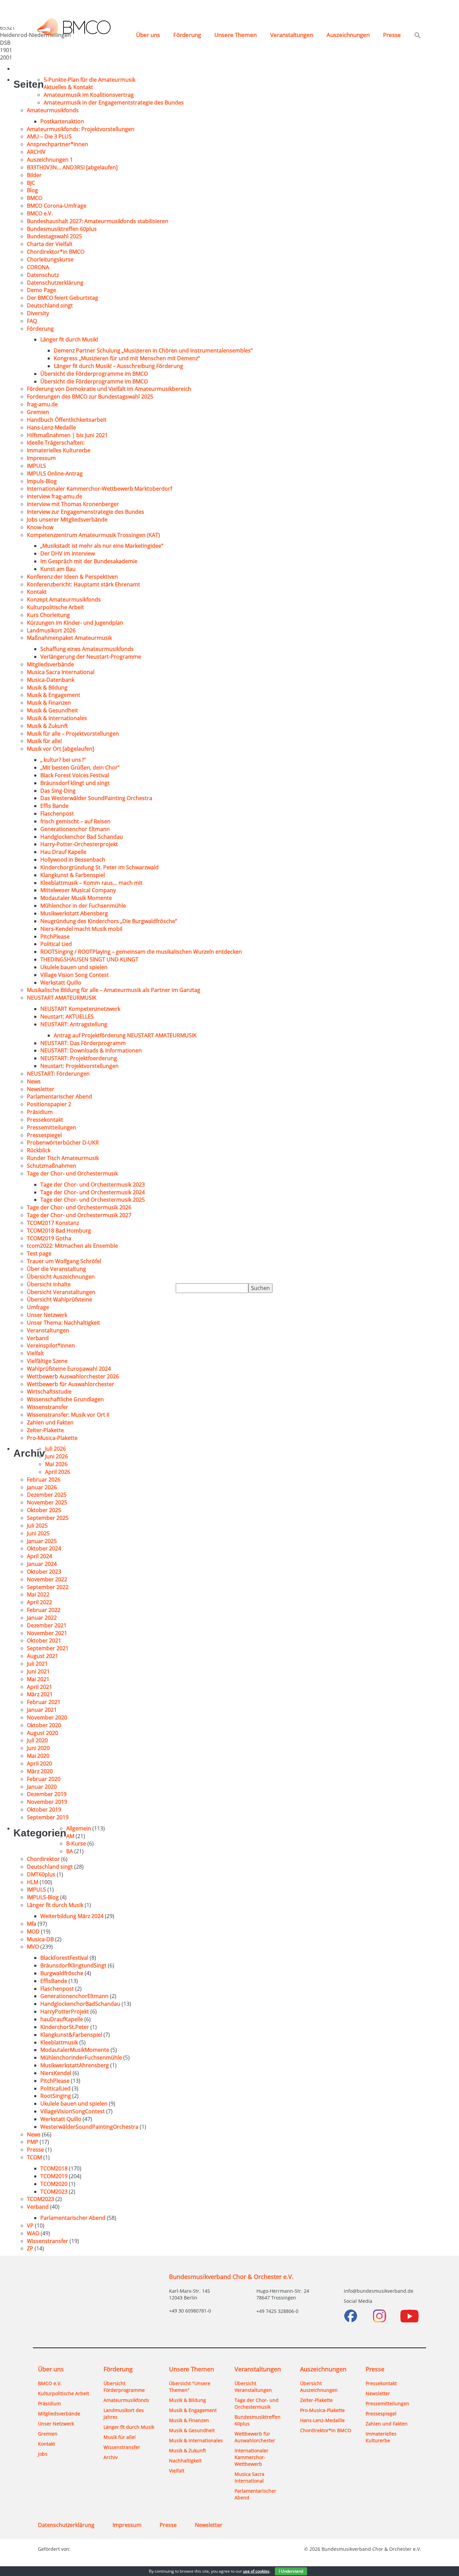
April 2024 (39, 1556)
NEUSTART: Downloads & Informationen (91, 1050)
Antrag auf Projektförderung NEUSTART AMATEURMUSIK (125, 1035)
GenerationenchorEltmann (74, 1996)
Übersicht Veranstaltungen (61, 1292)
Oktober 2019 (44, 1810)
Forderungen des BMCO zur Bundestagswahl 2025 (90, 397)
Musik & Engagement (54, 695)
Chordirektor (43, 1859)
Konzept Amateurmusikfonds (64, 599)
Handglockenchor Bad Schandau (82, 837)
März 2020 (40, 1771)
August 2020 (43, 1733)
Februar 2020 (44, 1779)
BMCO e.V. (40, 213)
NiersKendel (56, 2073)
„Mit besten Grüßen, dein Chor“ (80, 767)
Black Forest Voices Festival (75, 775)
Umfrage (38, 1307)
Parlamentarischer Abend (59, 1096)
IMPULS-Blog (43, 1897)
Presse (392, 35)
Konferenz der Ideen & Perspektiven (72, 577)
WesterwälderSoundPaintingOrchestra (89, 2127)
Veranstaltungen (292, 35)
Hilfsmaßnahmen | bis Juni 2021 (67, 435)
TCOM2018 (54, 2168)
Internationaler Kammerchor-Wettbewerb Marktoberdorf (99, 489)
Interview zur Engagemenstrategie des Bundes (86, 512)
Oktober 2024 (44, 1548)
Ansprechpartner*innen (57, 144)
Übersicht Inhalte (49, 1284)
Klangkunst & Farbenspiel (73, 875)
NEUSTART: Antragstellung (74, 1024)
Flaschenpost (57, 814)
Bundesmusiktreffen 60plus (62, 229)
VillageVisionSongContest (73, 2111)
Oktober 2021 (44, 1640)
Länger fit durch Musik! (69, 339)
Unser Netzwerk (47, 1315)
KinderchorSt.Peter (65, 2027)
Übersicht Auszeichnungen (61, 1277)
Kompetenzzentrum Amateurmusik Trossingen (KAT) (93, 535)
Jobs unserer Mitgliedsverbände (67, 520)
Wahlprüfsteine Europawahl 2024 (69, 1369)
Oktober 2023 (44, 1572)
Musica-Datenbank (51, 680)
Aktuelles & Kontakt (68, 87)
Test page (39, 1253)
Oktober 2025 (44, 1510)
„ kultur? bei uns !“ (63, 760)
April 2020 (39, 1763)
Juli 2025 (37, 1526)
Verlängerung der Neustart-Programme (91, 657)
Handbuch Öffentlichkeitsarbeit (67, 420)
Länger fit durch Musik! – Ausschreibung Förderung (118, 366)
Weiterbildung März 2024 (72, 1916)
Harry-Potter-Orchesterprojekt (79, 844)
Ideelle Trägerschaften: (56, 443)
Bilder (34, 175)
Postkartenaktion (62, 121)
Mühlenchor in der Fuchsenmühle (83, 906)
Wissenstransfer (48, 1407)
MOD (33, 1931)
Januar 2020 (42, 1787)
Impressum (41, 458)
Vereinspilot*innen (51, 1345)
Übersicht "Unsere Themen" (190, 2387)
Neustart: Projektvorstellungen (79, 1066)
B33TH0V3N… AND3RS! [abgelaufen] (72, 167)
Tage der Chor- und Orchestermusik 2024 (93, 1192)
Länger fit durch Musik (55, 1905)
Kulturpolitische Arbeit (55, 607)
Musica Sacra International (61, 672)
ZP (30, 2248)
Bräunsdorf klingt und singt (75, 783)
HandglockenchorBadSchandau (80, 2004)
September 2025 (48, 1518)
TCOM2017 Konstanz (53, 1223)
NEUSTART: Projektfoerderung (79, 1058)
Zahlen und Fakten (50, 1422)
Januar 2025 (42, 1541)
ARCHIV (36, 152)
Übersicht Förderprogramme (124, 2387)
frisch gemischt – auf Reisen (75, 821)
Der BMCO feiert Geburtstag (62, 298)
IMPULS (36, 466)
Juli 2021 (37, 1664)
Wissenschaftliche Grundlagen (65, 1399)
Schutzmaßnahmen (52, 1166)
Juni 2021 (38, 1671)
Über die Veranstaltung (56, 1269)
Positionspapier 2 (49, 1104)
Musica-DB (40, 1939)
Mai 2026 (56, 1464)
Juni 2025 (38, 1533)
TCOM (34, 2157)
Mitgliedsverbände (50, 664)
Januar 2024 (42, 1564)
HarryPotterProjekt (65, 2011)
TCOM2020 (54, 2184)
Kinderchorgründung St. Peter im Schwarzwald (99, 867)
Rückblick (39, 1150)
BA (70, 1851)
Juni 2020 (38, 1748)
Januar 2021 (42, 1710)
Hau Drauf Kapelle (63, 852)
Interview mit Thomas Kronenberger (73, 504)
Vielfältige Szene (47, 1361)
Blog (32, 190)
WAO (33, 2233)
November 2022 (47, 1579)
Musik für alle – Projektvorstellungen (73, 734)
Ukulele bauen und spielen (74, 967)
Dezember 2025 (47, 1495)
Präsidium (40, 1112)
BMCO (35, 198)
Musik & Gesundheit (52, 710)
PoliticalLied (55, 2088)
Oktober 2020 (44, 1725)
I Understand (291, 2571)
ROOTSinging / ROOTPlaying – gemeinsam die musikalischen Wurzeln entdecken (142, 952)
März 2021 (40, 1694)
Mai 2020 (38, 1756)
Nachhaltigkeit (185, 2461)
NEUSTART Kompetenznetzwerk (80, 1009)
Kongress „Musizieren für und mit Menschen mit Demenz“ (127, 358)
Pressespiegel (44, 1135)
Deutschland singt (50, 305)
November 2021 (47, 1633)
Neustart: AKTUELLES (67, 1016)
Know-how (40, 527)
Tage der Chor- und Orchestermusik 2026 (79, 1207)
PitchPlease (55, 937)
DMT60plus (41, 1874)
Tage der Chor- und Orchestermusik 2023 (93, 1185)
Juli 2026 (55, 1449)
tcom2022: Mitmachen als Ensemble (72, 1246)
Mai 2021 (38, 1679)
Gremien (38, 412)
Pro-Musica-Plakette (52, 1438)
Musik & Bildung (47, 688)
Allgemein (79, 1828)
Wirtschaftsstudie (49, 1391)
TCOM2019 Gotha (49, 1238)
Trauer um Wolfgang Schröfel (64, 1261)
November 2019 (47, 1802)
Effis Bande (54, 806)
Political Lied (56, 944)
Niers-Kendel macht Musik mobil (81, 929)
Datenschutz (43, 275)
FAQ (32, 321)
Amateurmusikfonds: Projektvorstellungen (81, 129)
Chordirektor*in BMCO (56, 252)
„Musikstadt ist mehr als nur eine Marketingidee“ (102, 546)
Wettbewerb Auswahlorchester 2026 (73, 1376)
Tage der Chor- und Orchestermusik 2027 (79, 1215)
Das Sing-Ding (58, 791)
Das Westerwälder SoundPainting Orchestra (96, 798)
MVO (33, 1947)
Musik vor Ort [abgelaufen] (60, 749)
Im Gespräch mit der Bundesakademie (89, 561)
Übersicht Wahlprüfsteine (59, 1299)
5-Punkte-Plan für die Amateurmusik (90, 80)
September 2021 (48, 1648)
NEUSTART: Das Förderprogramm (83, 1043)
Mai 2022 (38, 1594)
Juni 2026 (56, 1456)
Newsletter (41, 1089)
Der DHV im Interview (68, 553)
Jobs (43, 2454)
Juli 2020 (37, 1740)
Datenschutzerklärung (55, 283)
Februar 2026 (44, 1480)
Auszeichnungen (348, 35)
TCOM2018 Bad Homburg (59, 1231)
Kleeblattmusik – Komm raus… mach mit (91, 883)
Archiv (111, 2457)
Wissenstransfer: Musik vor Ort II (68, 1415)
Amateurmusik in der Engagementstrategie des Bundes (114, 102)
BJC (31, 183)
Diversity (38, 313)
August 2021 (43, 1656)
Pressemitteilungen (52, 1127)
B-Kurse (76, 1843)
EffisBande (54, 1981)
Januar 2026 (42, 1487)
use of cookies (256, 2571)
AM (70, 1836)
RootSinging (56, 2096)
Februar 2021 (44, 1702)
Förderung (187, 35)
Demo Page (41, 290)
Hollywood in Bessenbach (73, 860)
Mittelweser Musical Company (78, 890)
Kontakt (37, 592)
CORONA (38, 267)
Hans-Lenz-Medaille (51, 427)
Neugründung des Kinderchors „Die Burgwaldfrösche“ (109, 921)
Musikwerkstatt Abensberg (74, 913)
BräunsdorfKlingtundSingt (73, 1965)
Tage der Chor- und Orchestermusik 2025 (93, 1200)
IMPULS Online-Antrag (55, 473)
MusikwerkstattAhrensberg (75, 2065)
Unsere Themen (236, 35)
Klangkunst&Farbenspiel (71, 2035)
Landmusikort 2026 (51, 630)
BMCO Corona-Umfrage (57, 206)
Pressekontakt (45, 1120)
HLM (33, 1882)
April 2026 (58, 1472)
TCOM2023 (54, 2192)
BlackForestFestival (64, 1958)
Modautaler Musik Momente (76, 898)
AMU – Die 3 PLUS (49, 136)
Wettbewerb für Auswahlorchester (71, 1384)
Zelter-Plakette (45, 1430)
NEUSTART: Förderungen (58, 1074)
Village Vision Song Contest (75, 975)
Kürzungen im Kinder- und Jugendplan (75, 623)
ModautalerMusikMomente (75, 2050)
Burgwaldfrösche (62, 1973)
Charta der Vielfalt (50, 244)
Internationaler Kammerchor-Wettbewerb (252, 2457)
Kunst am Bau (58, 569)
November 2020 (47, 1717)
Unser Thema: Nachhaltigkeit (64, 1323)
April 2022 (39, 1602)
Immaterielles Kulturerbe (59, 450)
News (34, 1081)
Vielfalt (35, 1353)
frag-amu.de (42, 404)
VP (30, 2226)
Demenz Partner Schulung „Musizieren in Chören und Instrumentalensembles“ (153, 350)
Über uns (148, 35)
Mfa (32, 1924)
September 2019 (48, 1817)
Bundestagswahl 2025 (54, 236)
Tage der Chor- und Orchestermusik (72, 1173)
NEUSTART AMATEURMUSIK (62, 998)
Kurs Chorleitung (48, 615)
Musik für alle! (44, 741)
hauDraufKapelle (62, 2019)
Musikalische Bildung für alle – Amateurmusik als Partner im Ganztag (114, 990)
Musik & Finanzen (49, 703)
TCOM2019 (54, 2176)
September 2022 (48, 1587)
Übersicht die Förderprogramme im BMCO (94, 374)
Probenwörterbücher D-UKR (63, 1142)
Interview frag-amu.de (55, 496)
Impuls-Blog (42, 481)
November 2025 (47, 1502)
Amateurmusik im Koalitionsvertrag (89, 95)
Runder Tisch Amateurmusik (63, 1158)
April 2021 (39, 1687)
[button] (418, 36)
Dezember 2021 (47, 1625)
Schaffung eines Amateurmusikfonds (87, 649)
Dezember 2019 (47, 1794)
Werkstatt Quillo (61, 983)
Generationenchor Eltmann (75, 829)
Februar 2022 (44, 1610)
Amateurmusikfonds (53, 110)
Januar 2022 (42, 1618)
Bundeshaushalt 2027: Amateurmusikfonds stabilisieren (98, 221)
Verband (38, 1338)
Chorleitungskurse (50, 259)
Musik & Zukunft (47, 726)
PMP (33, 2142)
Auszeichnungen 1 (50, 160)
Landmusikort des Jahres (124, 2414)
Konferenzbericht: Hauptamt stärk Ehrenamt (84, 584)
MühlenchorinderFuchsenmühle (81, 2058)
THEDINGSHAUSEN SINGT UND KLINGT (89, 959)
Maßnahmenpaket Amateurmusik (69, 638)
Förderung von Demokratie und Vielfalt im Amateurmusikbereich (109, 389)
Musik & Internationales (57, 718)
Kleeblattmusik (59, 2042)
